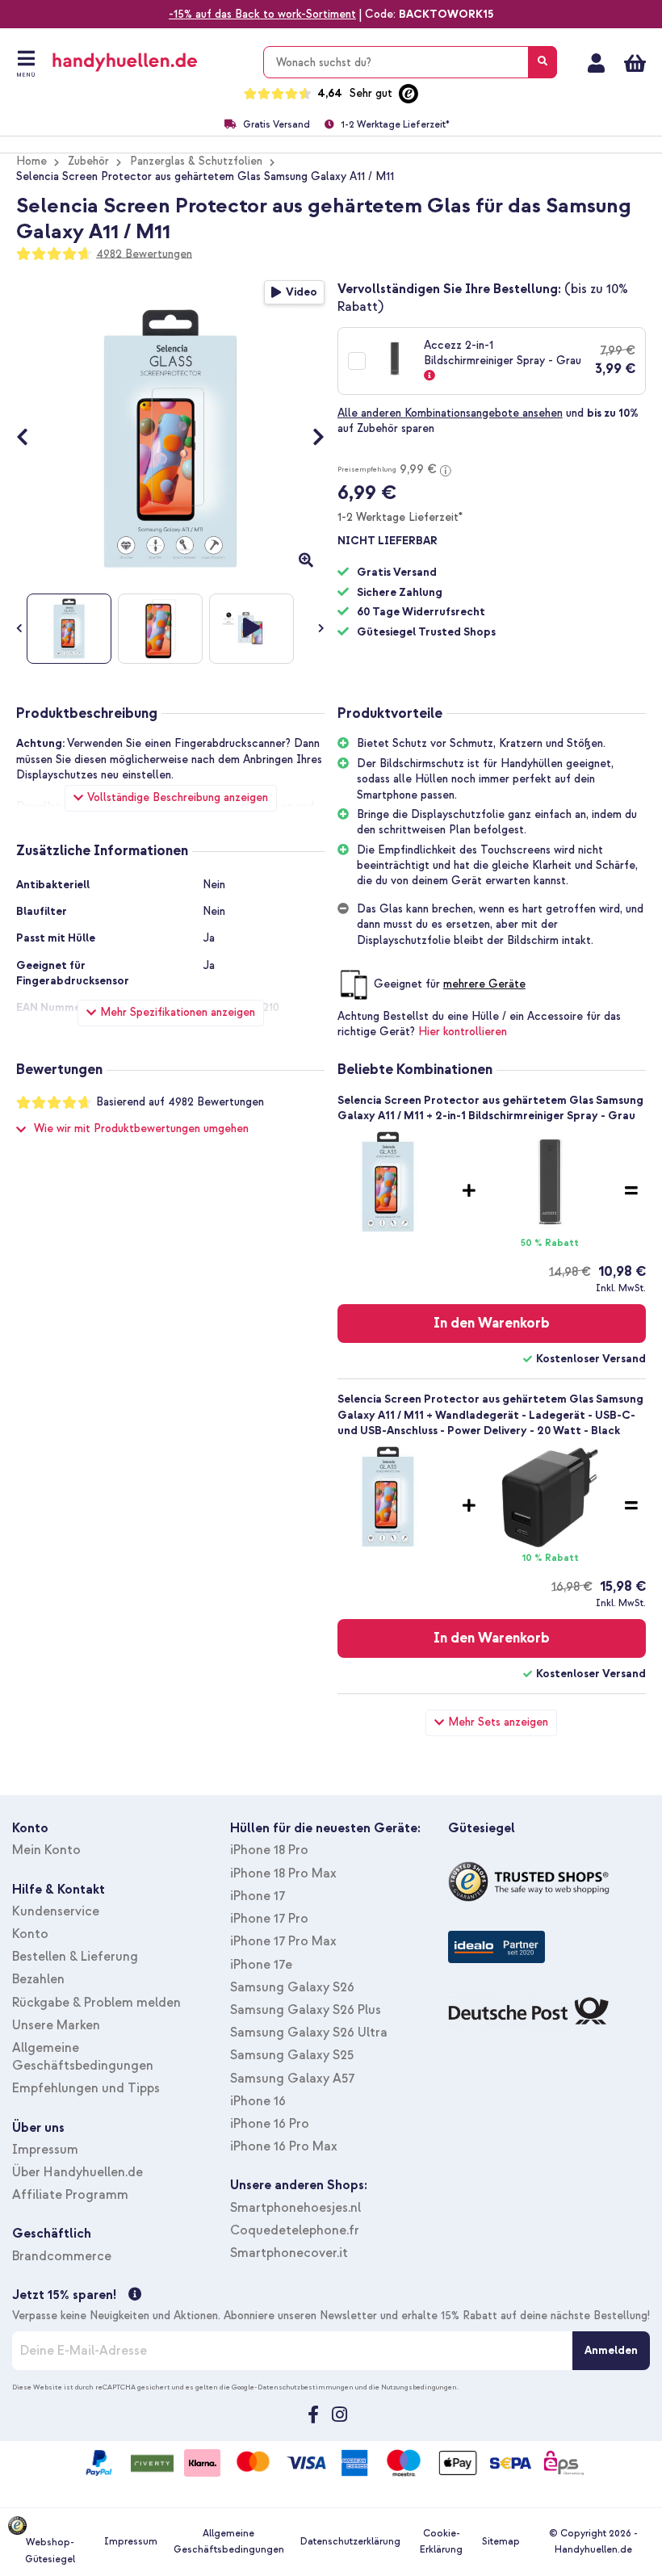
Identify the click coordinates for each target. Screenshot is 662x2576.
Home (31, 161)
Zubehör (88, 161)
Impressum (45, 2150)
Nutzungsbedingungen (419, 2387)
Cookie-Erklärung (441, 2542)
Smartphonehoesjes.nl (295, 2208)
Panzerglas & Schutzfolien (196, 161)
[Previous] (30, 438)
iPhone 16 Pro (270, 2124)
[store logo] (148, 62)
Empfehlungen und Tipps (86, 2088)
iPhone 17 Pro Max (283, 1941)
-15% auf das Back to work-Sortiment (262, 14)
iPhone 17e (261, 1965)
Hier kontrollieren (463, 1032)
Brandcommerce (62, 2256)
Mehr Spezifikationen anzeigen (178, 1012)
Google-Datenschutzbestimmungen (293, 2387)
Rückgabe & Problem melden (96, 2003)
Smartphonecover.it (289, 2253)
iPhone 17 (258, 1896)
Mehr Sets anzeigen (498, 1722)
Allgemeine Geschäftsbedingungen (229, 2542)
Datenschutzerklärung (350, 2542)
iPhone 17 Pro (269, 1919)
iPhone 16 (258, 2101)
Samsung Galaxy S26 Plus (306, 2010)
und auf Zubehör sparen (488, 421)
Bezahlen (38, 1979)
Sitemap (501, 2542)
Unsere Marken (56, 2025)
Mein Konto (596, 63)
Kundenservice (56, 1911)
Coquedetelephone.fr (295, 2230)
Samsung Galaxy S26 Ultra (309, 2033)
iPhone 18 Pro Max (283, 1873)
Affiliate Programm (70, 2195)
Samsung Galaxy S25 (292, 2055)
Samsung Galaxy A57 (292, 2079)
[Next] (310, 438)
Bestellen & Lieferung (75, 1957)
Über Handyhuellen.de (78, 2172)
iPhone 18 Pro (269, 1850)
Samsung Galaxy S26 (292, 1987)
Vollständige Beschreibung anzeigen (178, 797)
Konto (30, 1934)
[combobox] (410, 62)
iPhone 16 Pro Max (284, 2146)
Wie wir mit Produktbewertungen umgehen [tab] (141, 1129)
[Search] (543, 62)
